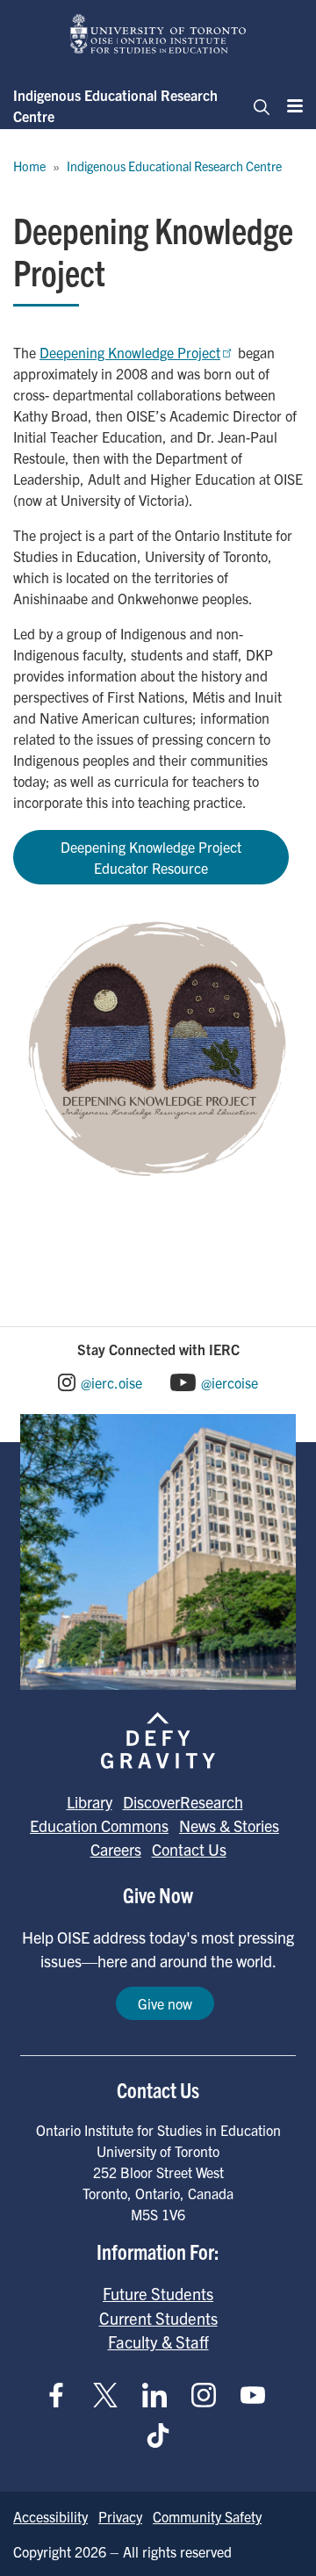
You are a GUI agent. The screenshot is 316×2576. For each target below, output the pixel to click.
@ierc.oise (111, 1382)
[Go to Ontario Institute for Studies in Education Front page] (158, 34)
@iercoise (230, 1382)
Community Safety (207, 2516)
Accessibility (50, 2516)
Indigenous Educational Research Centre (115, 105)
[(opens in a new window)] (158, 1048)
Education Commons (99, 1826)
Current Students (158, 2318)
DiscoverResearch (183, 1802)
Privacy (120, 2516)
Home (29, 166)
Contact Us (189, 1849)
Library (90, 1802)
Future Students (158, 2293)
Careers (116, 1849)
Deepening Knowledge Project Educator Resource (151, 857)
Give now (165, 2003)
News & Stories (229, 1826)
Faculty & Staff (158, 2341)
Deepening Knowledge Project (130, 352)
